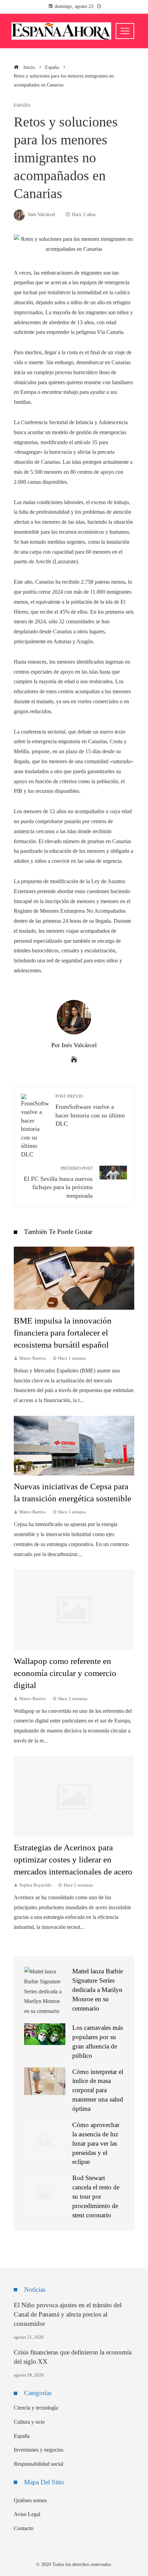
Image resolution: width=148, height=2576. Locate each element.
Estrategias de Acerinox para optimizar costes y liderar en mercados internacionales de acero (73, 1859)
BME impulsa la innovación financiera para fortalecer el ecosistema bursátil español (63, 1333)
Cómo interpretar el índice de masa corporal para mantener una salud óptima (98, 2090)
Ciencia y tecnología (36, 2408)
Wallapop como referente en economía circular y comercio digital (65, 1673)
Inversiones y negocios (39, 2450)
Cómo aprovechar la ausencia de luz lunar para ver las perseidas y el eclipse (96, 2143)
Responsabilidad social (39, 2464)
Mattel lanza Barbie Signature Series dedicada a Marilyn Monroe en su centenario (98, 1990)
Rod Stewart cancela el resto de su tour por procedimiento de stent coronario (96, 2196)
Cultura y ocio (29, 2422)
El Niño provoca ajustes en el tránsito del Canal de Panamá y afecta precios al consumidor (68, 2314)
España (22, 106)
